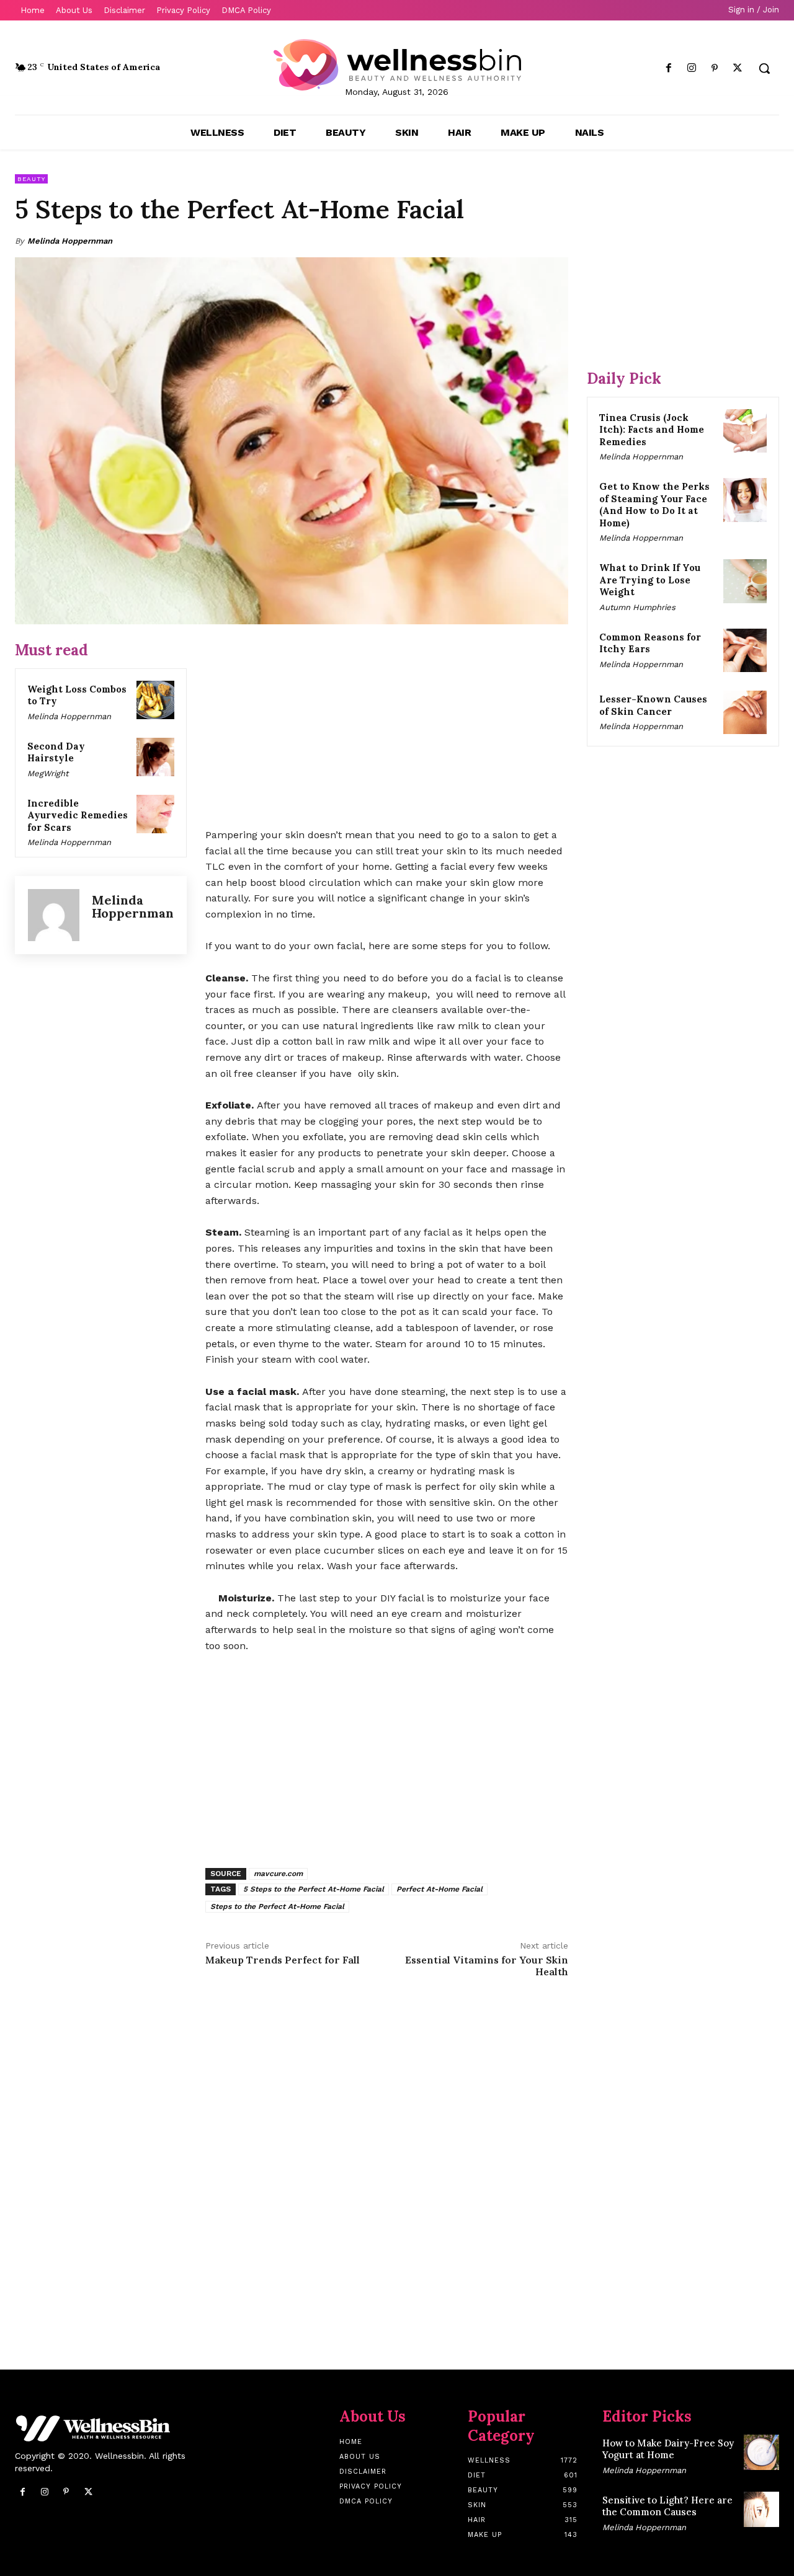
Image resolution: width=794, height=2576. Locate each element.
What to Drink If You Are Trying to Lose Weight (650, 580)
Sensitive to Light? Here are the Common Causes (667, 2506)
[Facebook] (668, 69)
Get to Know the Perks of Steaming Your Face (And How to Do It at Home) (654, 505)
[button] (764, 68)
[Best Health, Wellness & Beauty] (397, 65)
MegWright (48, 773)
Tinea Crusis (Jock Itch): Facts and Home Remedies (652, 430)
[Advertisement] (387, 727)
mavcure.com (278, 1874)
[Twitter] (738, 69)
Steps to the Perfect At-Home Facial (277, 1906)
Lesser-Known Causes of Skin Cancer (653, 705)
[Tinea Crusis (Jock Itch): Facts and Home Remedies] (745, 431)
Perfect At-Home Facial (439, 1889)
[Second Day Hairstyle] (156, 757)
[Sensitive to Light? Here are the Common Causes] (761, 2509)
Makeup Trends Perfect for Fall (283, 1960)
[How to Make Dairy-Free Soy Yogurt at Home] (761, 2452)
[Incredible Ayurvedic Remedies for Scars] (156, 814)
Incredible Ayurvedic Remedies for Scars (78, 815)
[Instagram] (691, 69)
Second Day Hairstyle (56, 752)
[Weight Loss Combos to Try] (156, 700)
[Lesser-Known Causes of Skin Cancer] (745, 712)
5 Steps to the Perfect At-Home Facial (314, 1889)
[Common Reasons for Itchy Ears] (745, 650)
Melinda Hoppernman (70, 241)
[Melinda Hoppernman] (54, 915)
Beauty (31, 179)
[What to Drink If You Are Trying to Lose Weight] (745, 581)
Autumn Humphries (637, 607)
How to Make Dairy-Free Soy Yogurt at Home (668, 2449)
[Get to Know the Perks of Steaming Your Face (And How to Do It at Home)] (745, 500)
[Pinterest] (715, 69)
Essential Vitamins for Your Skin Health (487, 1966)
